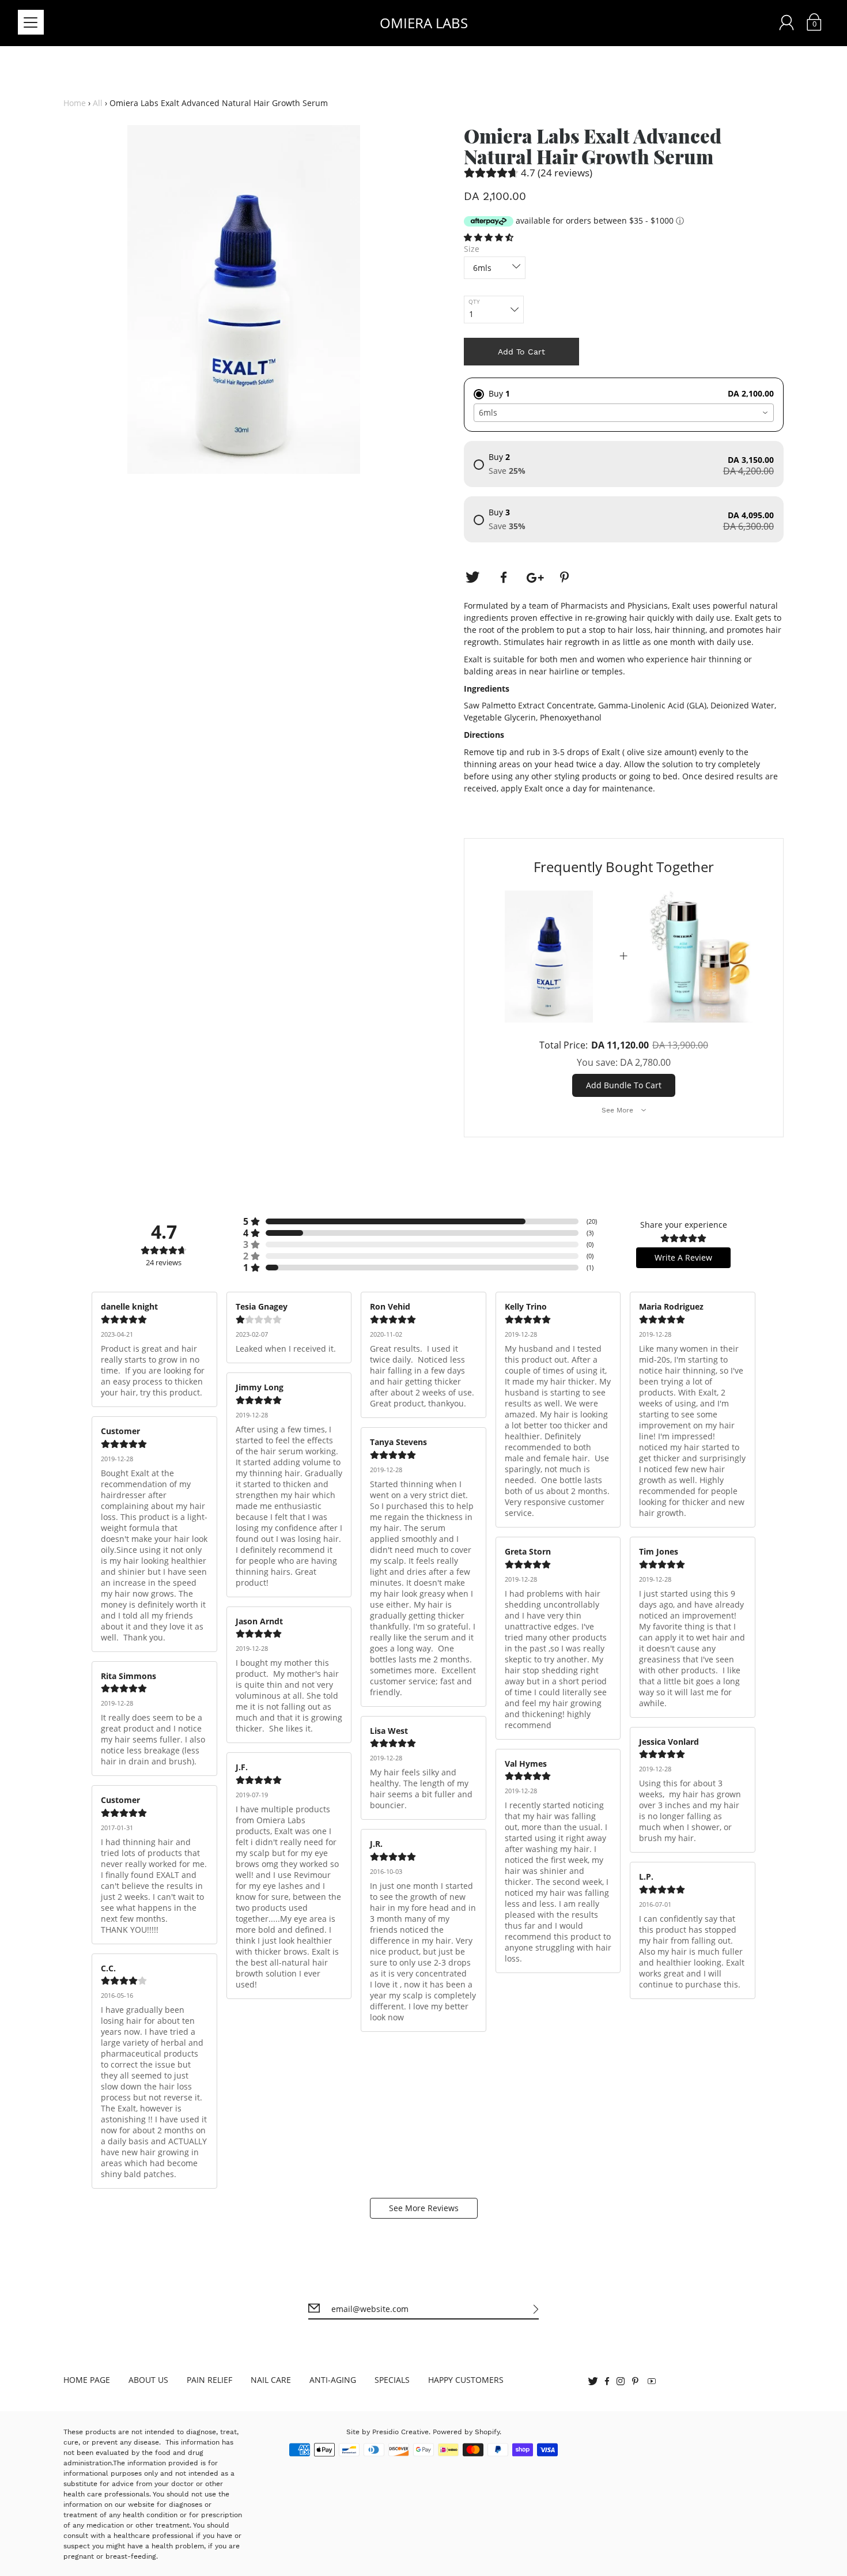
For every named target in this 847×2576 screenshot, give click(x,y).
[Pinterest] (566, 578)
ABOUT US (148, 2380)
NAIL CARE (271, 2380)
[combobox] (624, 413)
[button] (490, 237)
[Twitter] (472, 578)
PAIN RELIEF (209, 2380)
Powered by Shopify (466, 2432)
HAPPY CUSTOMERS (466, 2380)
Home (75, 103)
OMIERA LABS (424, 23)
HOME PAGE (87, 2380)
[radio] (624, 389)
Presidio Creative (400, 2432)
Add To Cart (521, 352)
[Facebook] (504, 578)
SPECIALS (392, 2380)
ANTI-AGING (333, 2380)
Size (472, 249)
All (98, 103)
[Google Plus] (535, 578)
